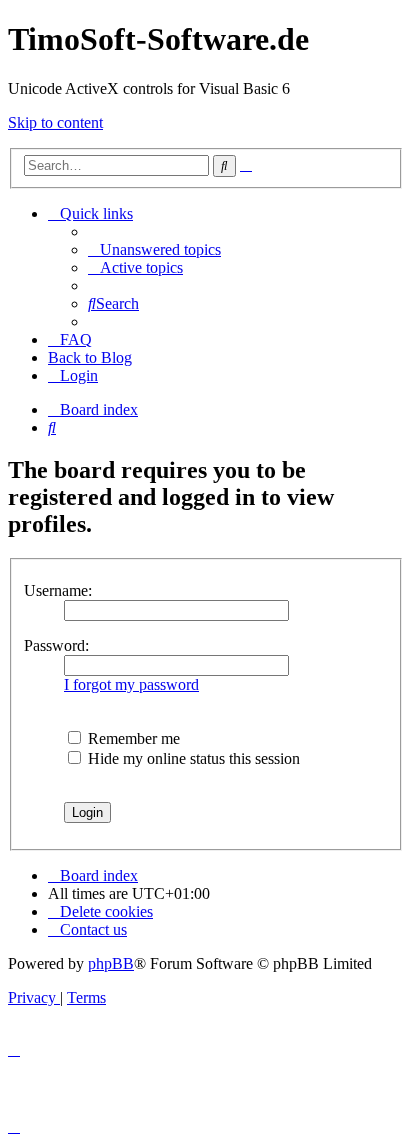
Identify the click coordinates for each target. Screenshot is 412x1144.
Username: (58, 590)
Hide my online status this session (192, 758)
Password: (56, 645)
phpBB (111, 963)
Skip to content (55, 122)
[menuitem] (154, 249)
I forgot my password (131, 684)
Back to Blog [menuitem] (90, 357)
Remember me (132, 738)
